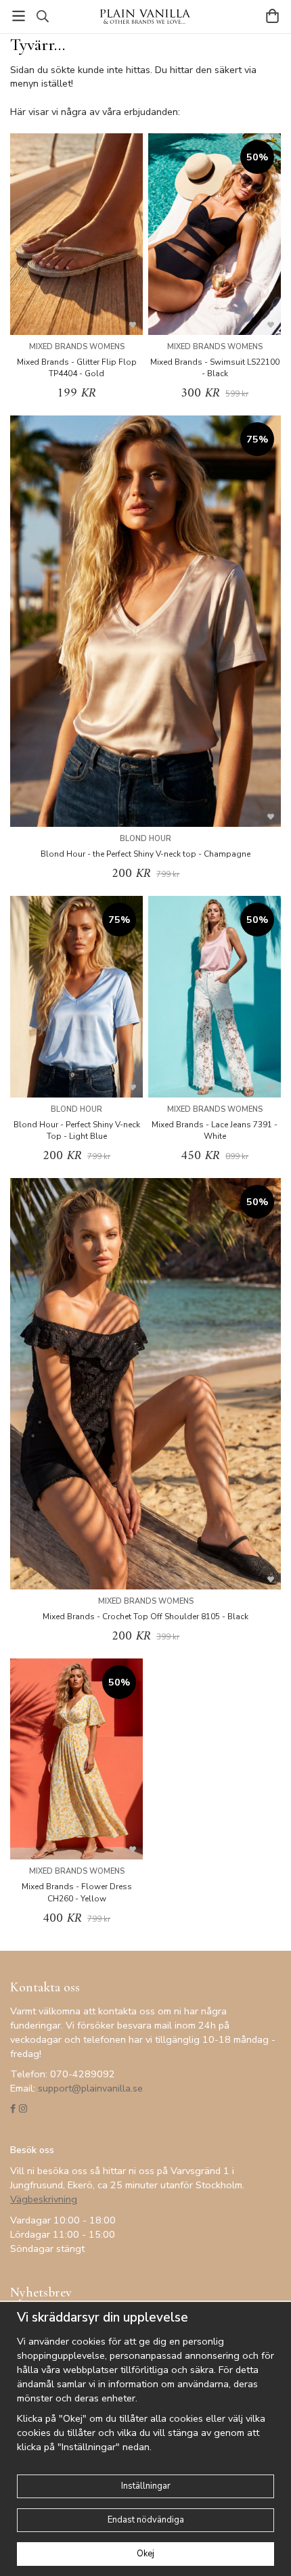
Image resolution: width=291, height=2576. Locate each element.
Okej (145, 2554)
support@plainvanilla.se (90, 2088)
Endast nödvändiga (146, 2520)
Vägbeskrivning (44, 2199)
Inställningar (146, 2486)
